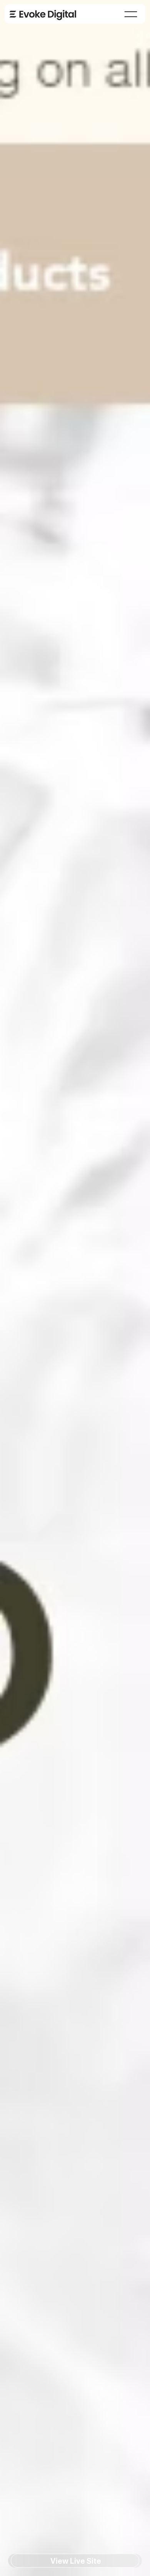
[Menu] (131, 14)
